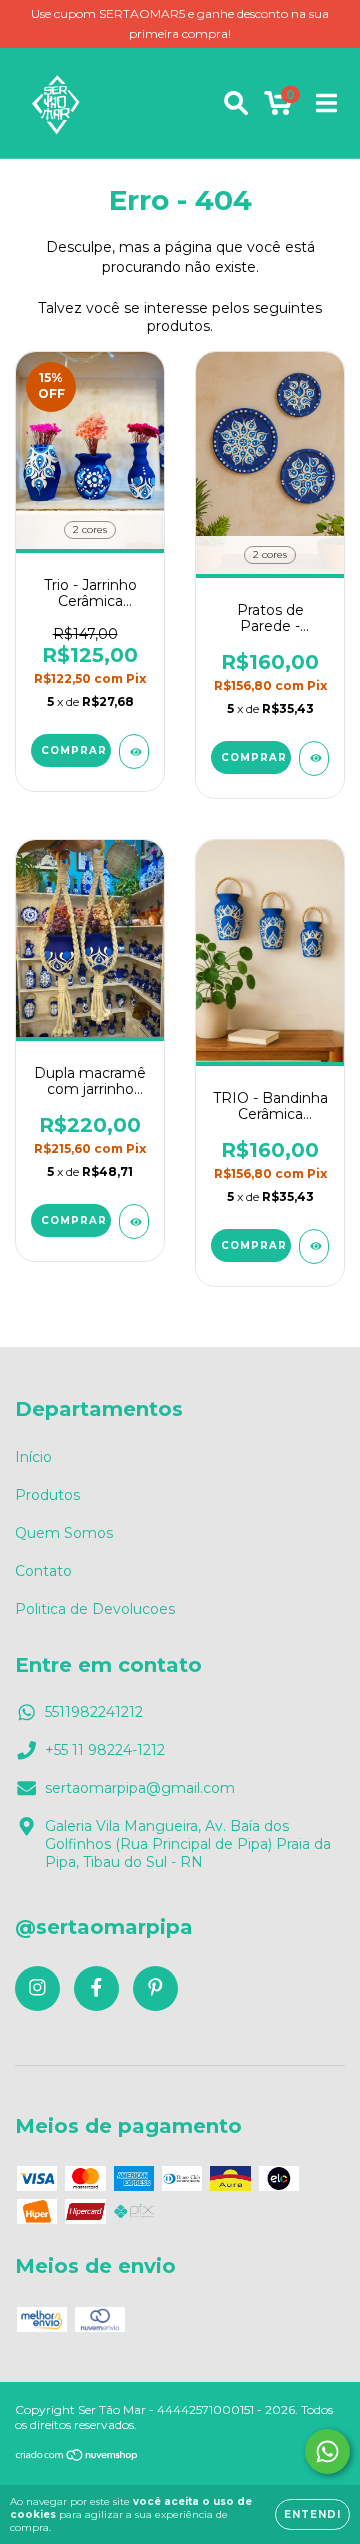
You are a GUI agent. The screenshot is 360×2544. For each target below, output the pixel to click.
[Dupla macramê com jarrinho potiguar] (134, 1221)
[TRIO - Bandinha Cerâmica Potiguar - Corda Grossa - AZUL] (314, 1246)
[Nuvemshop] (77, 2457)
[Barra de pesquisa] (236, 103)
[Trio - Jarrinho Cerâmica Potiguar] (134, 751)
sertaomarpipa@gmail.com (140, 1788)
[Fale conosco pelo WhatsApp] (327, 2451)
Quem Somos (64, 1533)
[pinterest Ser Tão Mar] (155, 1988)
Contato (43, 1571)
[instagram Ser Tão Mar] (37, 1988)
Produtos (47, 1495)
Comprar (74, 750)
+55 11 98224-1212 (105, 1750)
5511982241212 (94, 1712)
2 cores (90, 529)
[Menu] (326, 103)
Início (33, 1457)
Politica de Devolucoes (95, 1609)
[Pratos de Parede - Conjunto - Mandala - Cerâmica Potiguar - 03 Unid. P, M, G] (314, 758)
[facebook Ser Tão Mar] (96, 1988)
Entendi (312, 2514)
